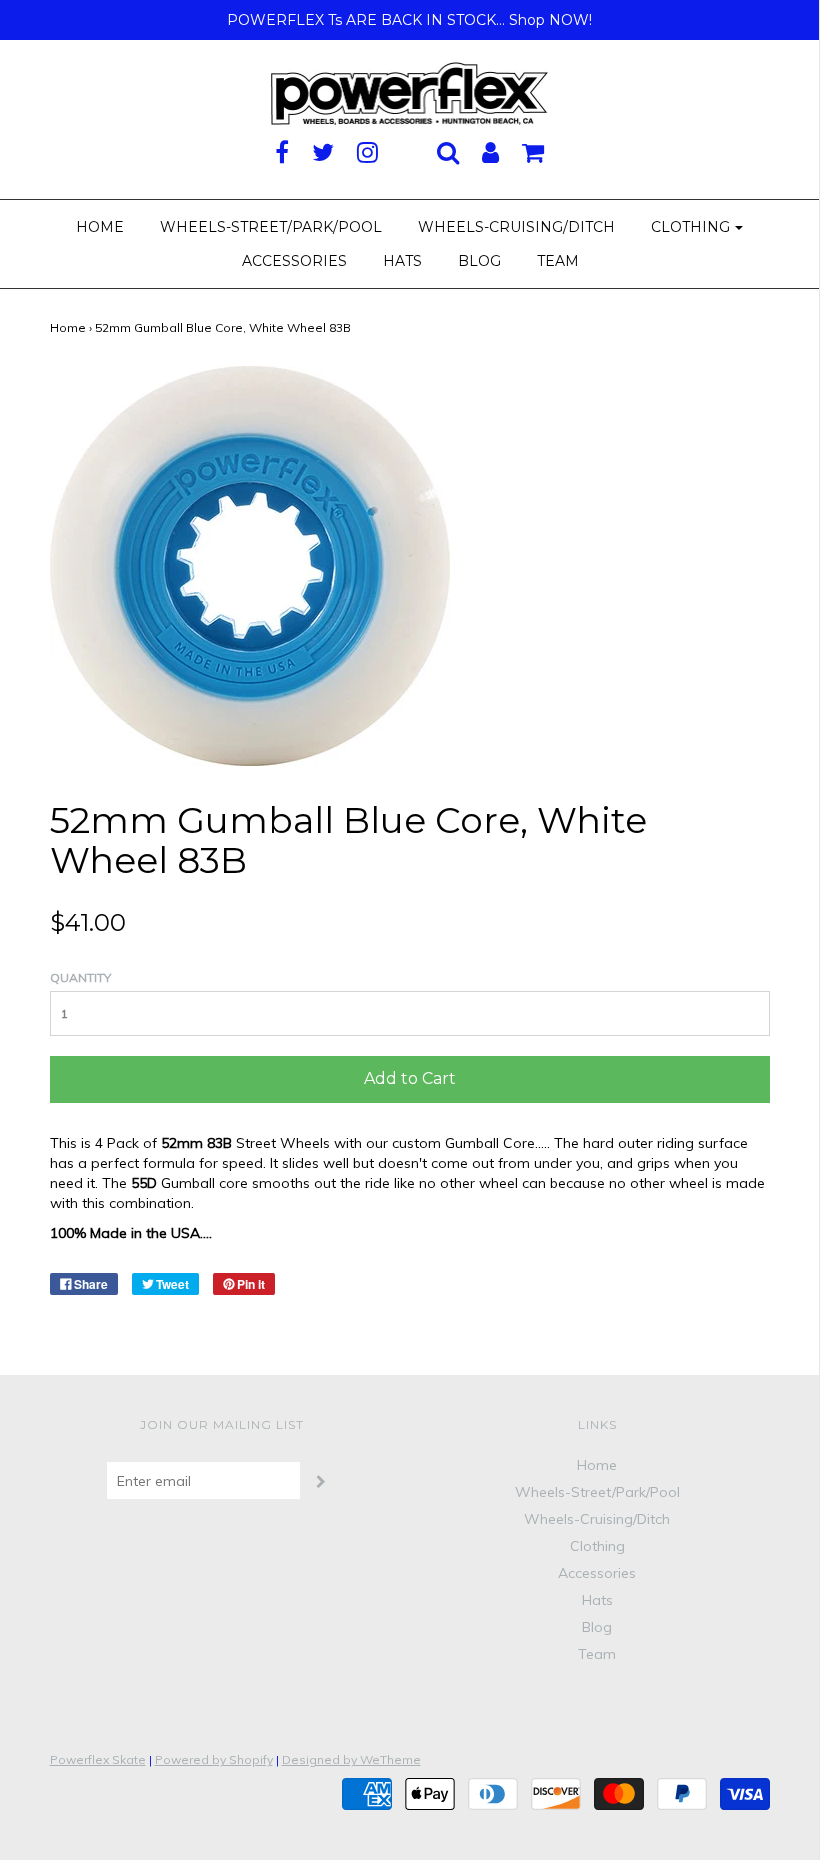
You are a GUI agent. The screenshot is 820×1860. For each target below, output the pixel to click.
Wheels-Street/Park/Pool (271, 227)
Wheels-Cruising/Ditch (516, 227)
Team (558, 261)
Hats (402, 261)
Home (100, 227)
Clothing (597, 1546)
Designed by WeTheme (351, 1759)
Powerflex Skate (98, 1759)
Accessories (294, 261)
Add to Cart (410, 1078)
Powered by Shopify (214, 1759)
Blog (479, 261)
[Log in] (490, 152)
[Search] (448, 152)
